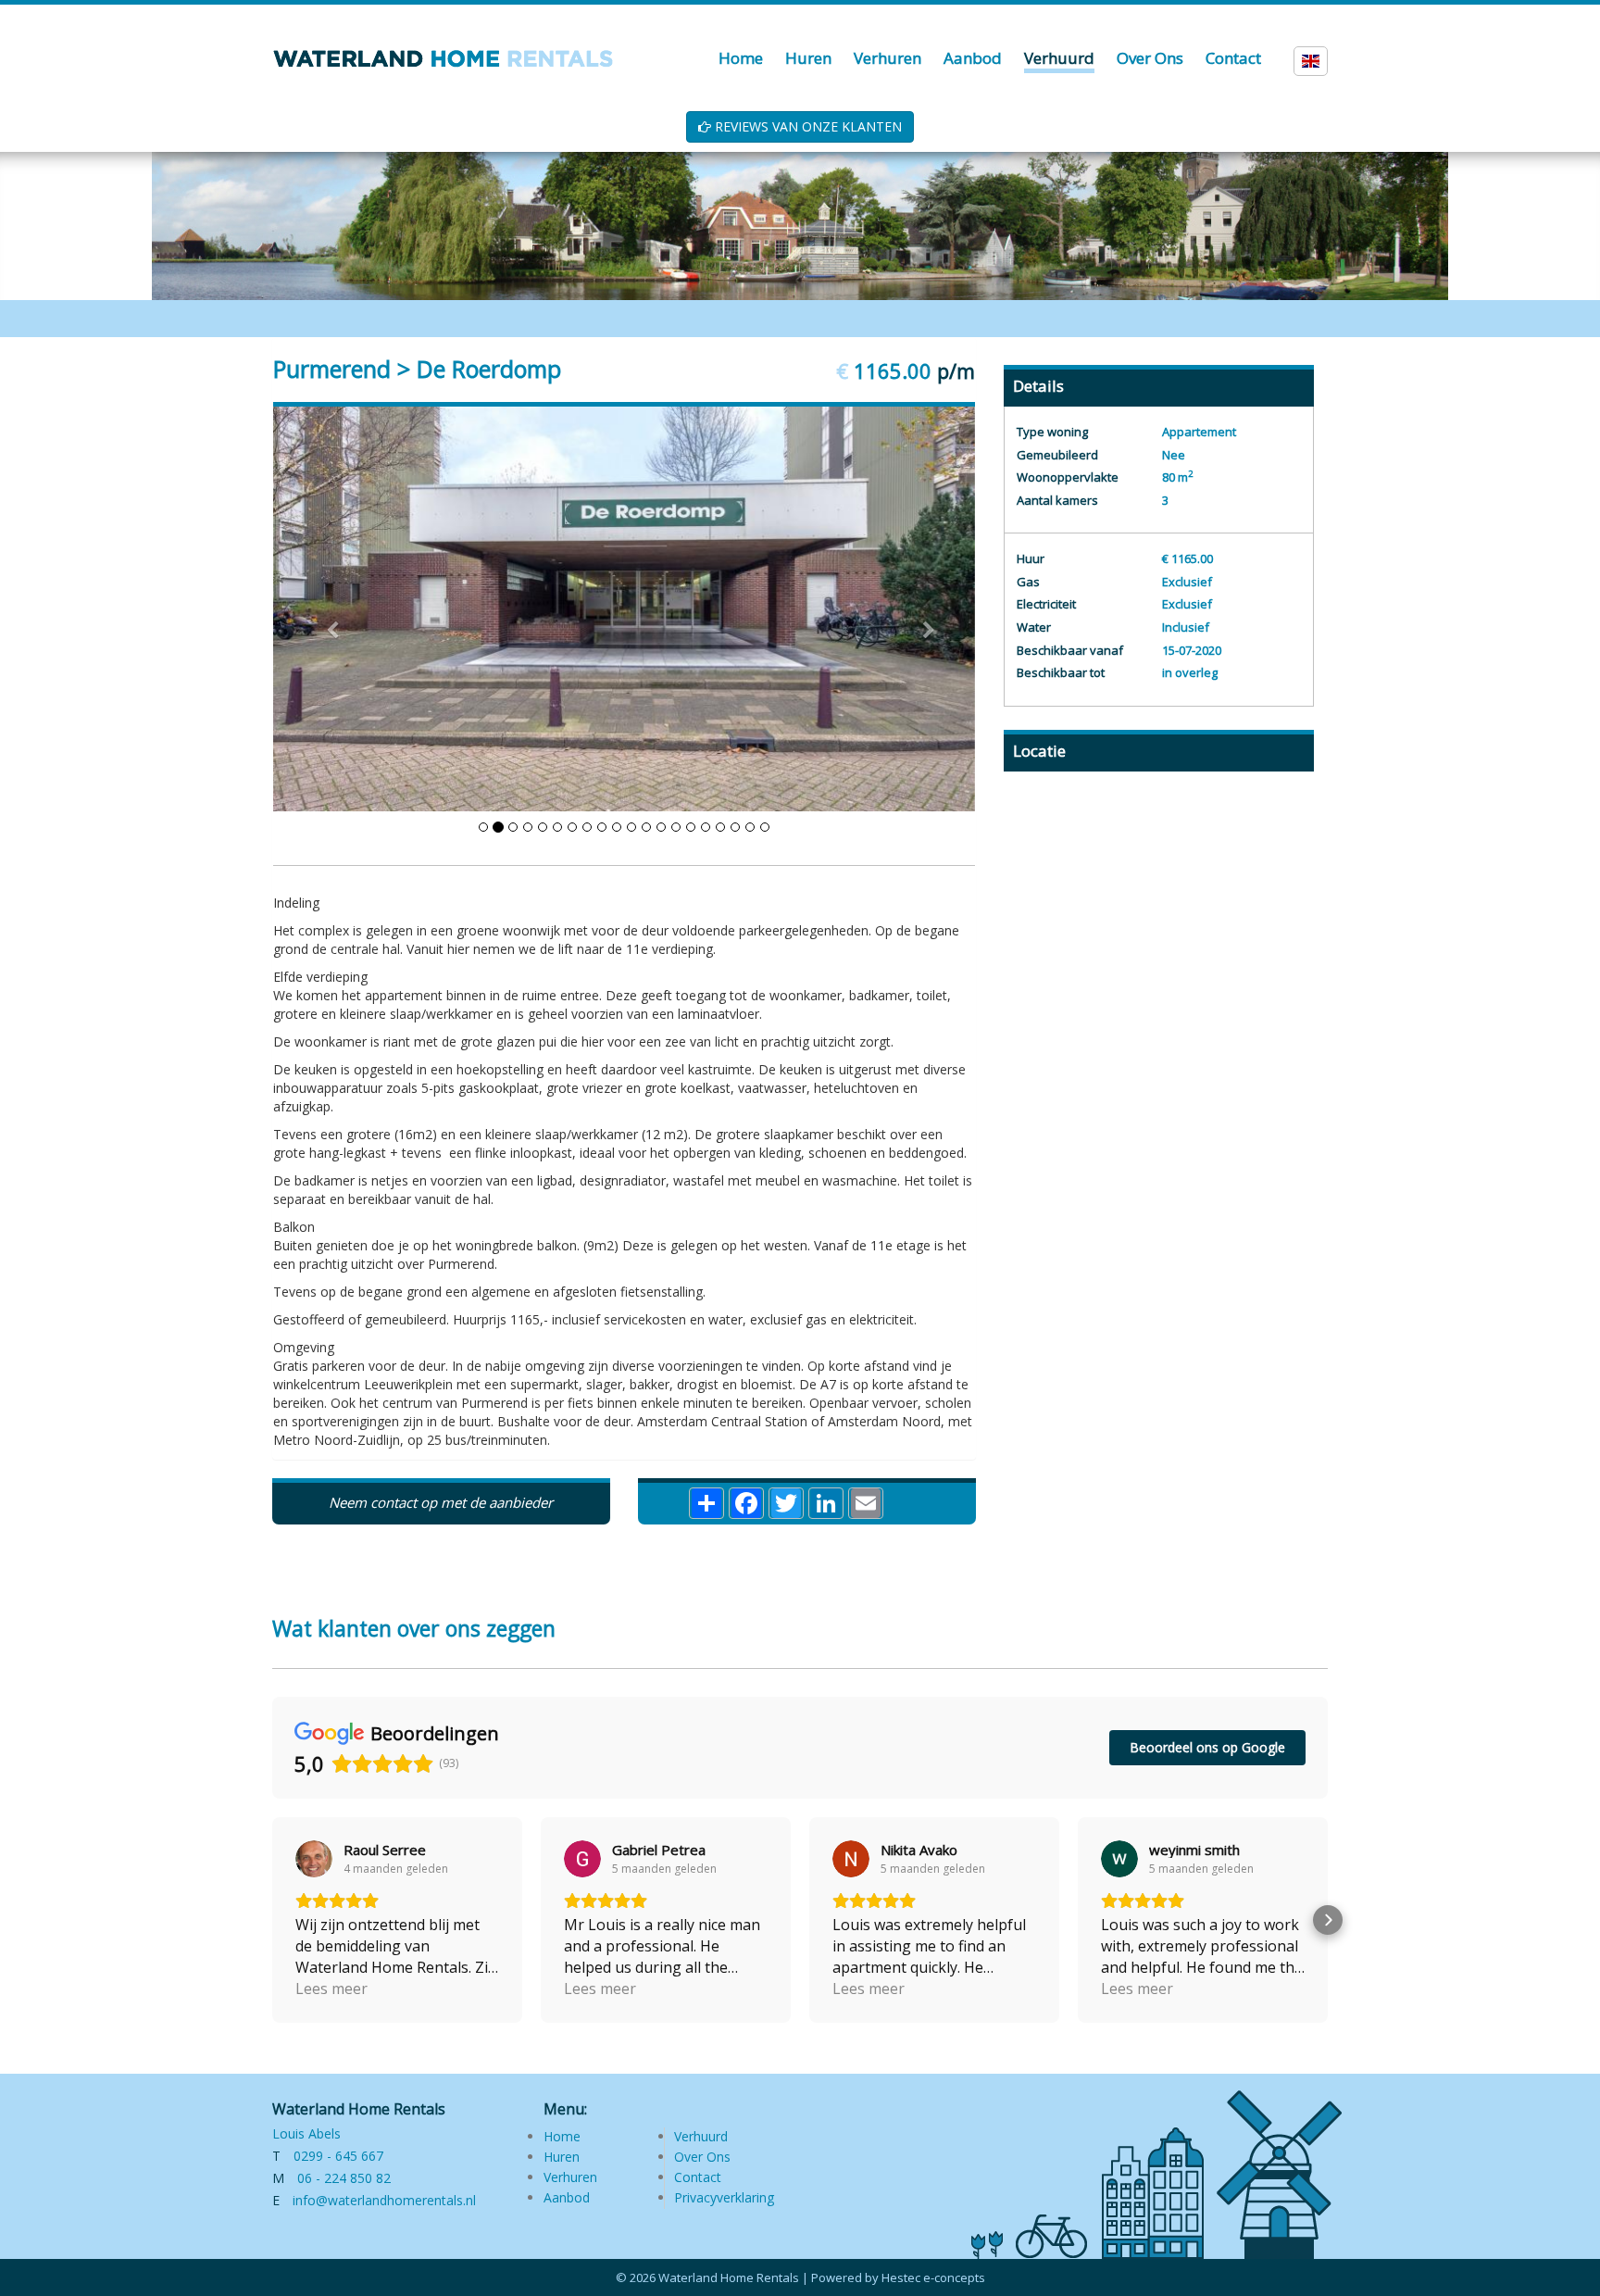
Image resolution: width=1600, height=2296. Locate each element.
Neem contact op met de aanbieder (441, 1502)
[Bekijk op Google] (314, 1859)
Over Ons (702, 2157)
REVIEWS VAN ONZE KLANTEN (806, 126)
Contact (698, 2177)
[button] (272, 1920)
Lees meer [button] (331, 1989)
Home (562, 2136)
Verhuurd (701, 2136)
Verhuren (570, 2177)
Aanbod (567, 2197)
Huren (562, 2157)
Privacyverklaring (724, 2197)
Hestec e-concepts (933, 2277)
